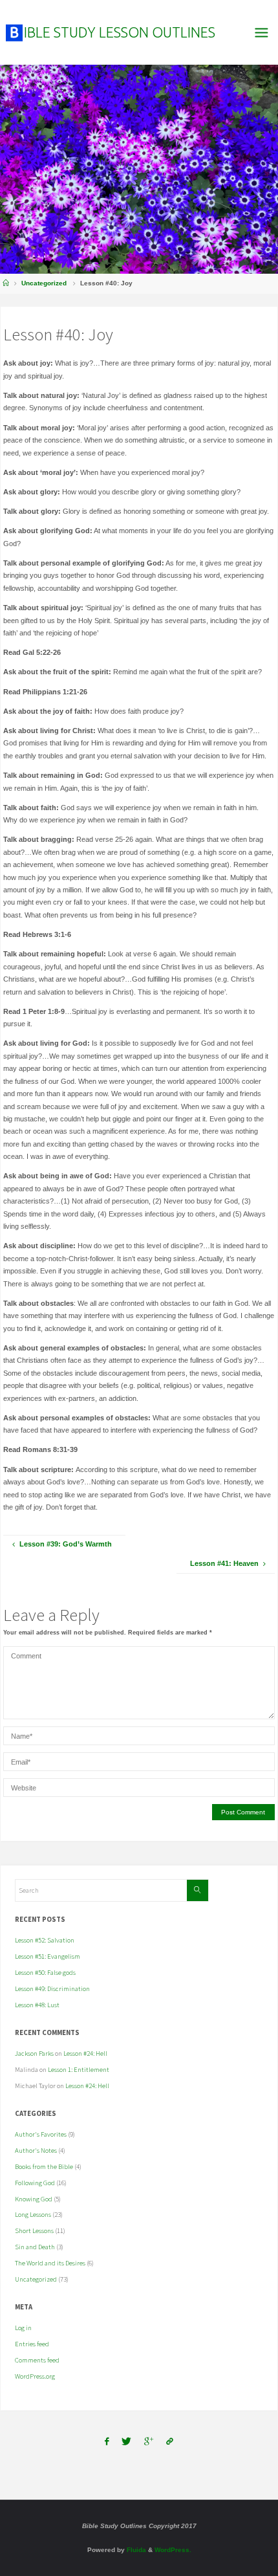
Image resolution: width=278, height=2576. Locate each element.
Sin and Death (35, 2247)
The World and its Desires (50, 2263)
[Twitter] (126, 2442)
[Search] (197, 1890)
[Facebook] (107, 2442)
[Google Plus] (149, 2442)
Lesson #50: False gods (45, 1972)
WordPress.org (35, 2376)
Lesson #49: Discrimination (52, 1988)
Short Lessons (34, 2230)
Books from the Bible (44, 2166)
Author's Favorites (41, 2134)
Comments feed (37, 2360)
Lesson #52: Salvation (45, 1940)
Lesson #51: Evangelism (48, 1956)
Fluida (135, 2550)
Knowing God (34, 2199)
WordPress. (173, 2550)
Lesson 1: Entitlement (79, 2069)
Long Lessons (33, 2214)
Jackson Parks (34, 2053)
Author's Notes (36, 2150)
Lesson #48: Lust (37, 2005)
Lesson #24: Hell (85, 2053)
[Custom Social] (170, 2442)
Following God (35, 2183)
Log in (23, 2328)
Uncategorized (44, 283)
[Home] (6, 283)
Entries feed (32, 2344)
